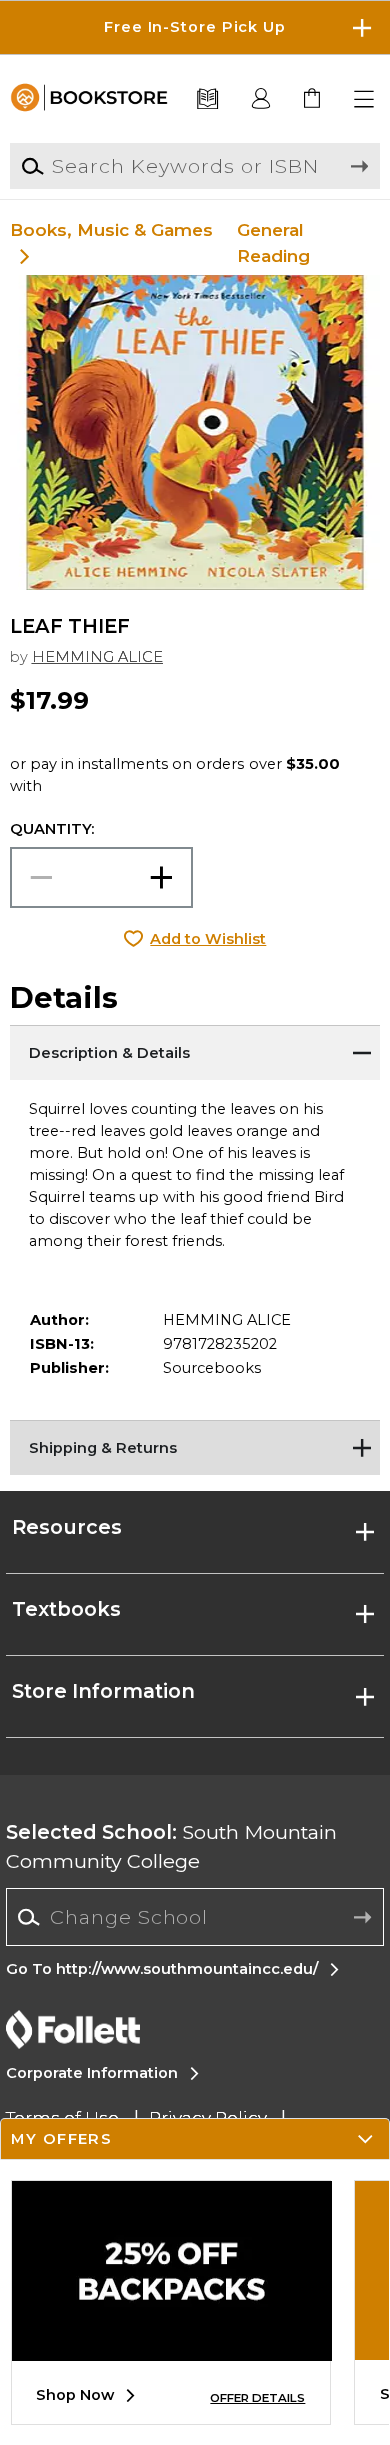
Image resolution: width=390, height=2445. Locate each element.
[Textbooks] (207, 99)
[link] (313, 99)
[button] (195, 27)
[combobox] (195, 1917)
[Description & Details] (195, 1050)
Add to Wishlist (208, 939)
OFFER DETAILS (257, 2398)
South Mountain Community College (171, 1846)
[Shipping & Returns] (195, 1445)
